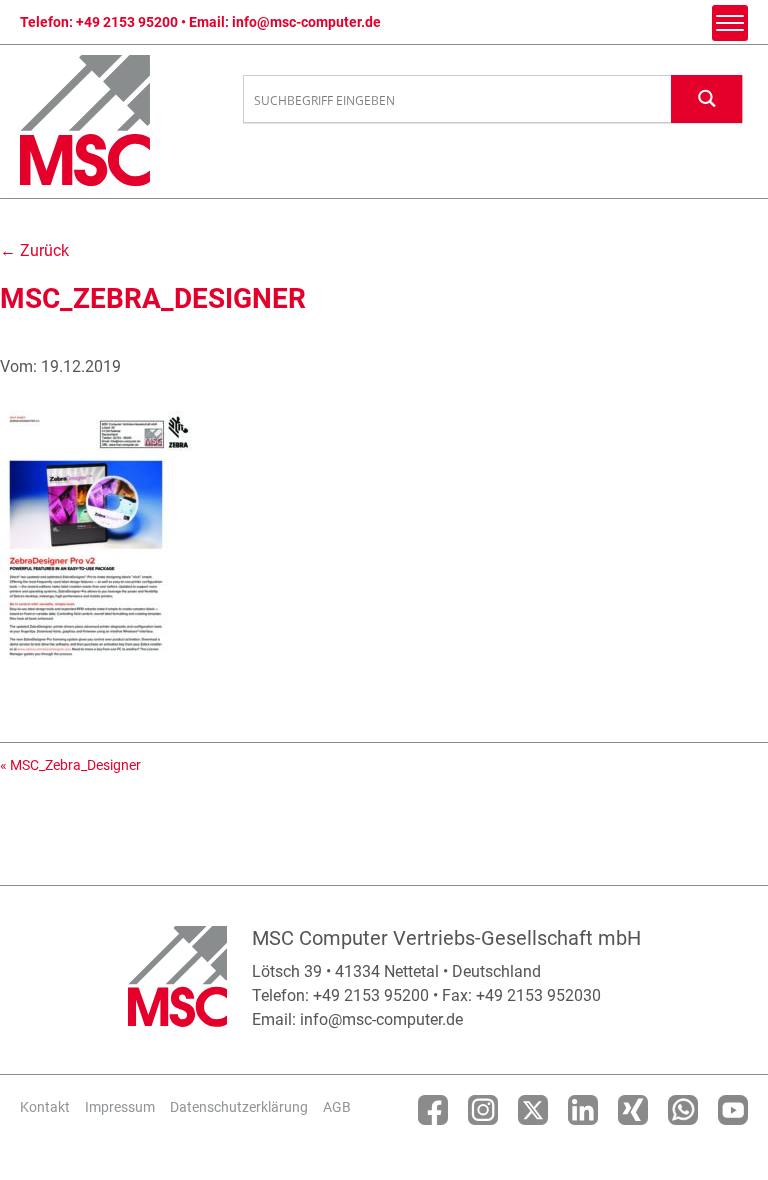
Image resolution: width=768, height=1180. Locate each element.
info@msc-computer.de (306, 22)
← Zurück (34, 250)
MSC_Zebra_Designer (75, 765)
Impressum (120, 1107)
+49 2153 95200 (127, 22)
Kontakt (45, 1107)
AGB (337, 1107)
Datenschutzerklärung (239, 1107)
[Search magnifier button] (707, 98)
